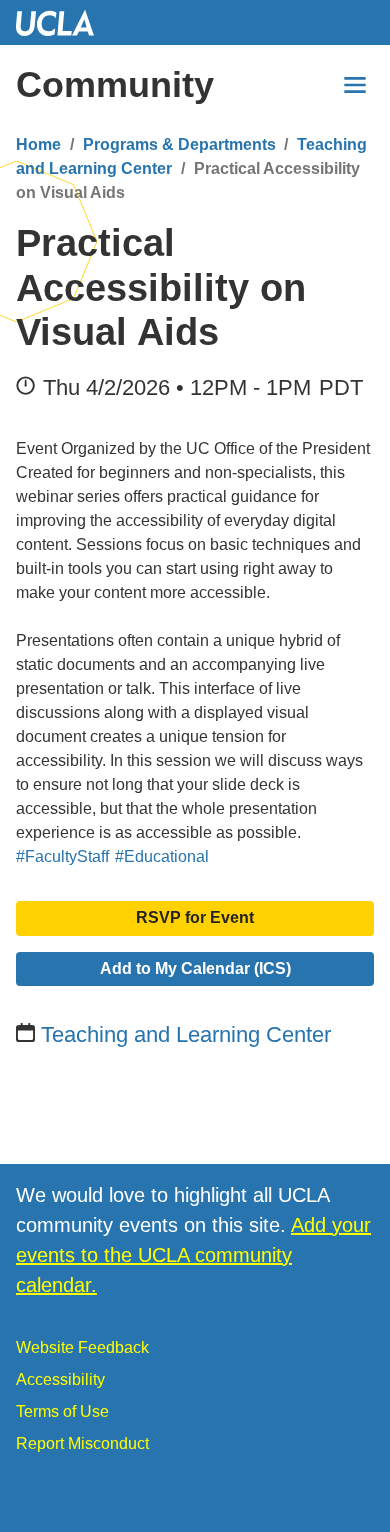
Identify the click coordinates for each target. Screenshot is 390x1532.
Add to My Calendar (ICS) (195, 968)
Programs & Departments (179, 144)
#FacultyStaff (62, 856)
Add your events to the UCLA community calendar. (193, 1255)
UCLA (64, 22)
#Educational (162, 856)
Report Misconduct (82, 1443)
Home (38, 144)
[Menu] (355, 85)
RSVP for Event (195, 917)
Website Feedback (82, 1347)
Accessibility (60, 1379)
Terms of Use (62, 1411)
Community (115, 84)
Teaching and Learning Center (186, 1034)
